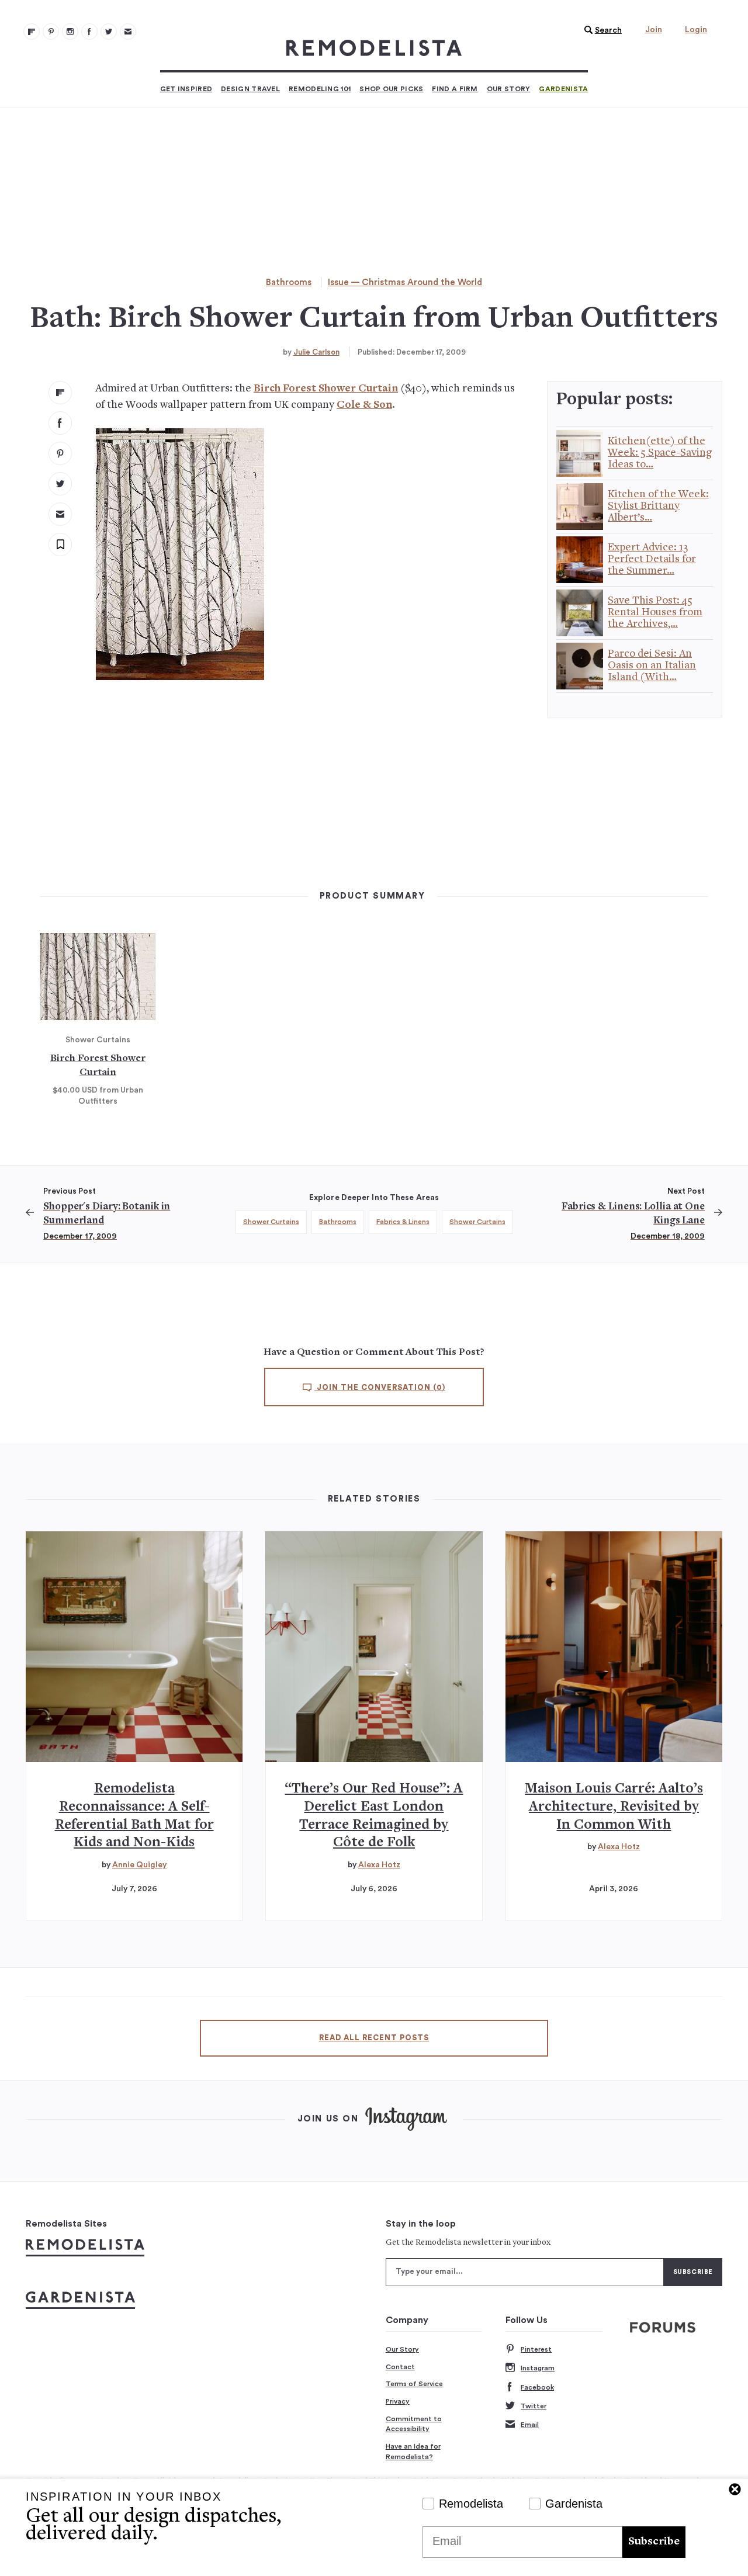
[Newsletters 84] (128, 32)
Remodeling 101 (320, 89)
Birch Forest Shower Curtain (326, 389)
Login (696, 30)
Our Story (509, 89)
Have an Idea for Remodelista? (413, 2452)
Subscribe (654, 2542)
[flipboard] (60, 393)
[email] (60, 514)
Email (530, 2425)
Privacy (398, 2401)
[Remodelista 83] (109, 32)
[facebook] (60, 423)
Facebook (537, 2387)
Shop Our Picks (391, 89)
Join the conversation (380, 1388)
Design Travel (250, 89)
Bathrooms (289, 282)
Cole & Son (364, 405)
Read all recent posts (374, 2038)
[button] (600, 30)
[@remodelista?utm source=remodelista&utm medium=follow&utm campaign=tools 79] (32, 32)
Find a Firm (455, 89)
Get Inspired (186, 89)
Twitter (534, 2406)
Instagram (538, 2368)
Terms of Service (414, 2384)
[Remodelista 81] (70, 32)
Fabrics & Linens (403, 1222)
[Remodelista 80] (51, 32)
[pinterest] (60, 453)
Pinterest (536, 2349)
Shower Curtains (271, 1222)
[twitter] (60, 484)
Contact (400, 2367)
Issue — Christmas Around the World (405, 282)
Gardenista (563, 89)
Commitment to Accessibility (414, 2424)
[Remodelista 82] (89, 32)
